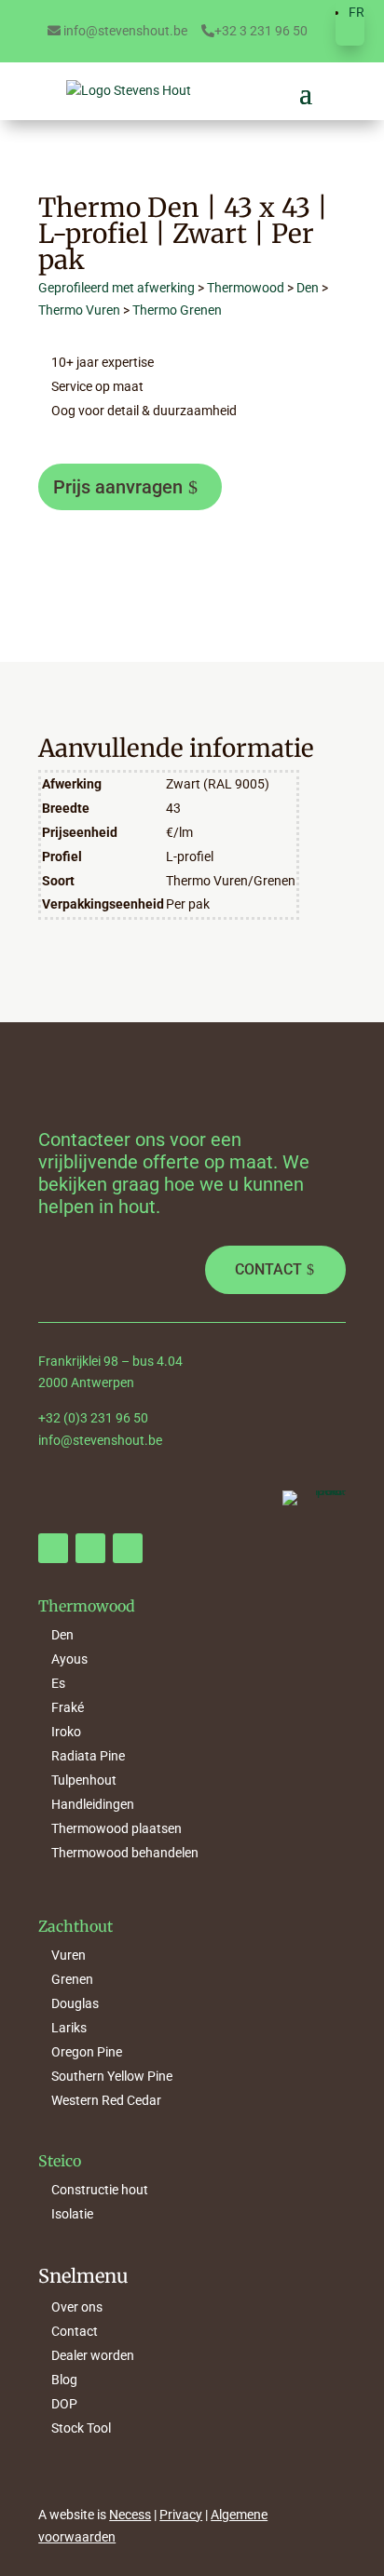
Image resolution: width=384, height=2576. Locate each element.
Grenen (72, 1979)
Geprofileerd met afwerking (117, 288)
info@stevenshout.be (124, 31)
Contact (268, 1269)
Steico (60, 2161)
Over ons (77, 2307)
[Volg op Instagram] (90, 1548)
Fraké (68, 1707)
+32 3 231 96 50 (261, 31)
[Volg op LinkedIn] (128, 1548)
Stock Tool (81, 2428)
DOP (64, 2404)
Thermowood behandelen (125, 1853)
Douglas (75, 2003)
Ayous (69, 1659)
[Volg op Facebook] (53, 1548)
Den (308, 288)
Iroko (66, 1732)
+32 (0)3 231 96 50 (93, 1418)
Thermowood (246, 288)
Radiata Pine (88, 1756)
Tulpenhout (84, 1780)
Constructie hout (100, 2190)
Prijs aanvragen (118, 487)
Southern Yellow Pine (112, 2076)
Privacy (181, 2515)
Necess (130, 2515)
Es (58, 1683)
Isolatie (72, 2214)
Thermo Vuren (79, 310)
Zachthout (75, 1926)
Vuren (69, 1955)
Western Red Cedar (106, 2100)
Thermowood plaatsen (117, 1828)
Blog (64, 2380)
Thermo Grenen (177, 310)
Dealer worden (93, 2355)
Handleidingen (93, 1804)
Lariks (69, 2028)
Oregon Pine (87, 2052)
